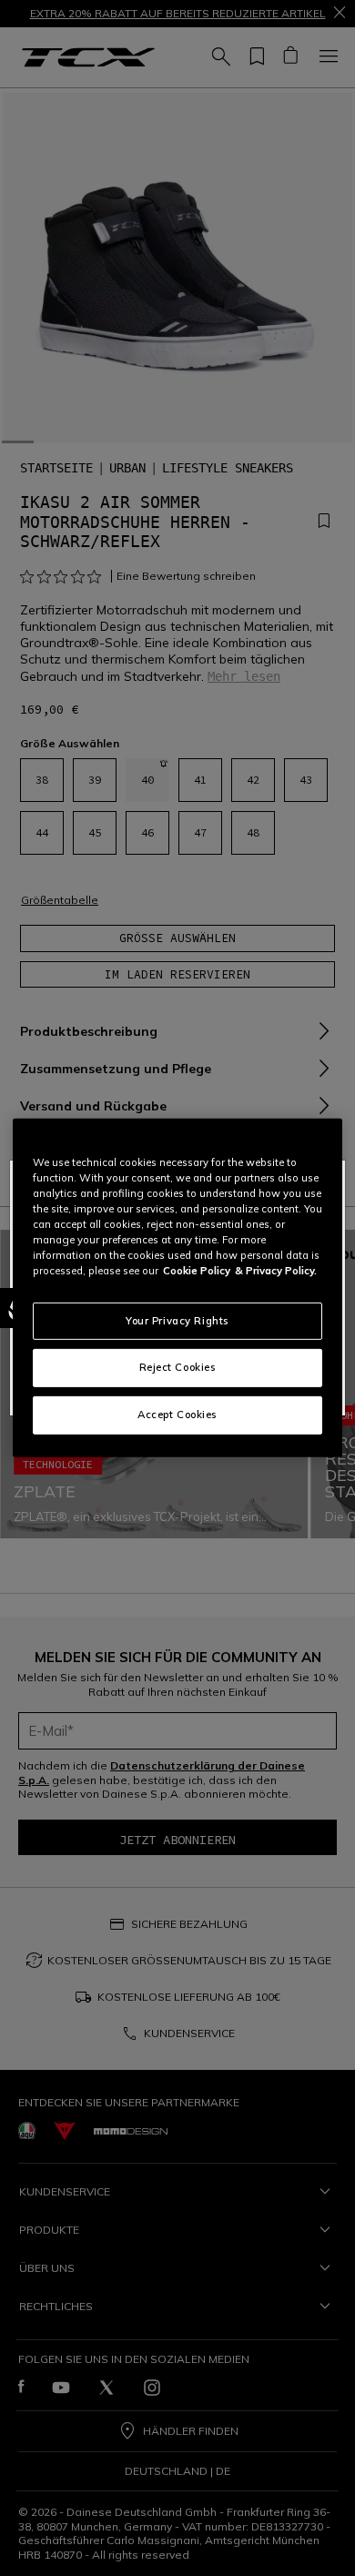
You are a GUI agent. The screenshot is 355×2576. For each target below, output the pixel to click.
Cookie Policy (197, 1271)
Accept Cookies (177, 1415)
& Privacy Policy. (276, 1271)
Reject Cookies (178, 1367)
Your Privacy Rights (177, 1320)
